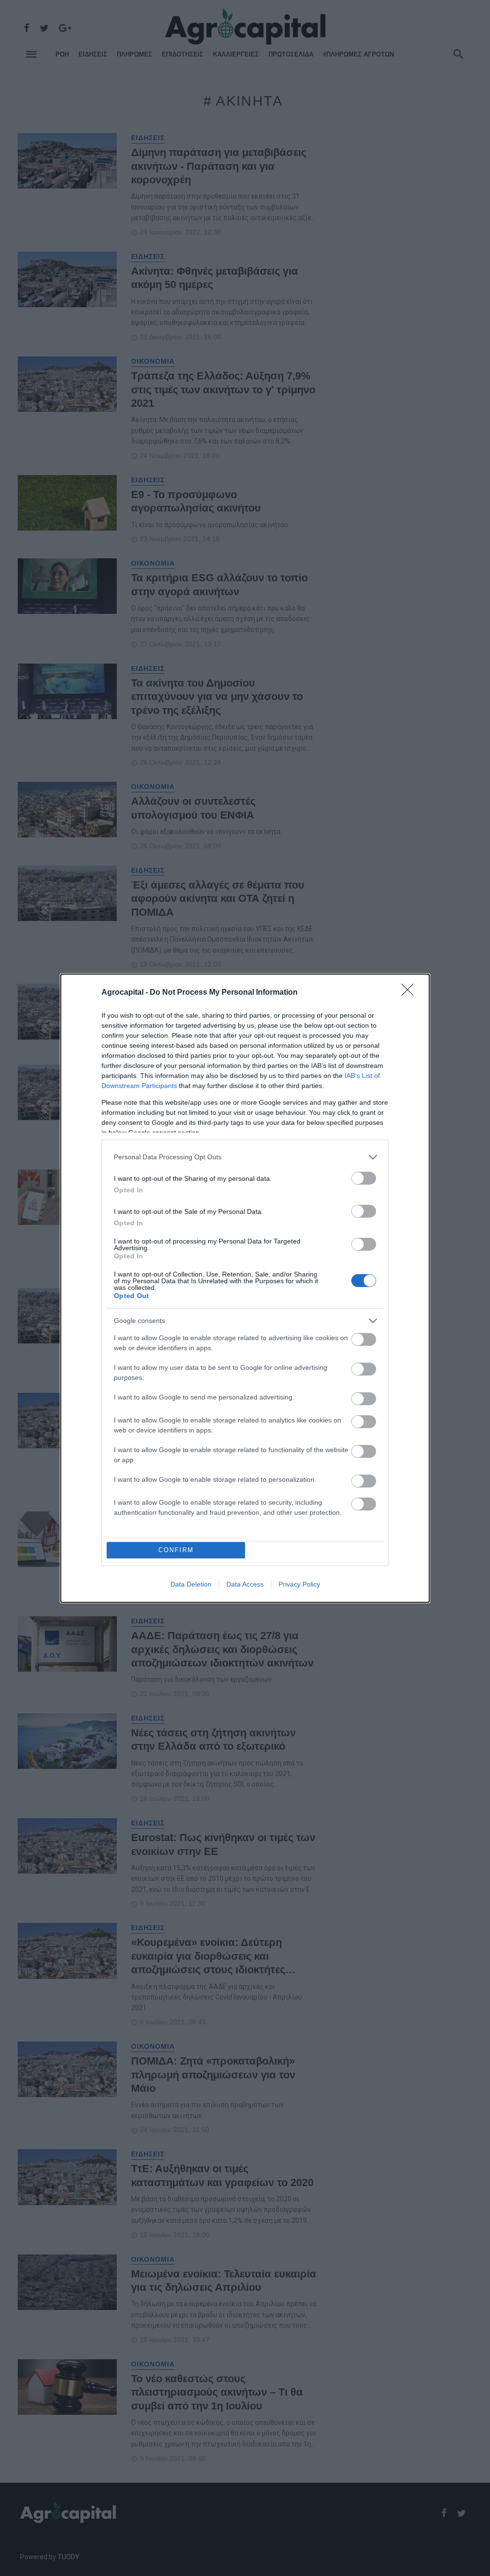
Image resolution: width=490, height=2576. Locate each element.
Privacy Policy (299, 1584)
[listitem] (245, 1157)
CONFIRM (176, 1550)
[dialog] (245, 1288)
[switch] (364, 1178)
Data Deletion (191, 1584)
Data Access (245, 1584)
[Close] (411, 993)
